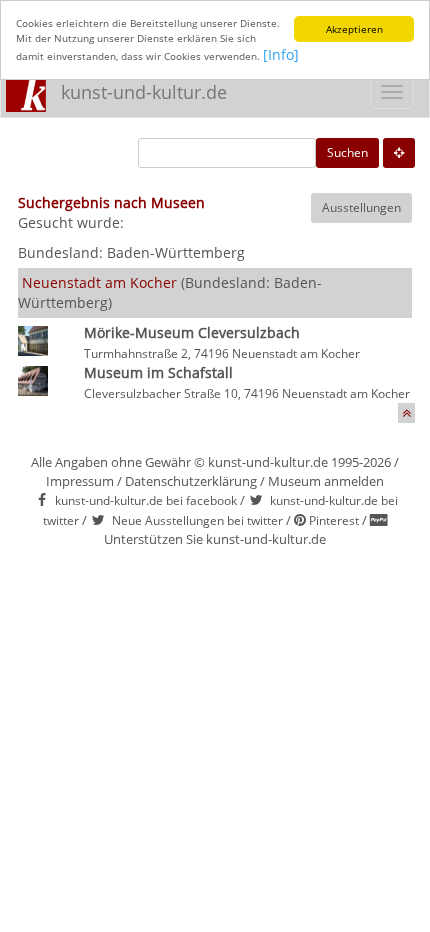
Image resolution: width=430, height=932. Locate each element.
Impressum (80, 481)
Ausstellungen (361, 207)
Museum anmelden (326, 481)
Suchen (347, 152)
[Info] (281, 54)
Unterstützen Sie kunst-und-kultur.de (215, 539)
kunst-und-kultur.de (144, 92)
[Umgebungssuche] (399, 153)
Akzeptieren (354, 29)
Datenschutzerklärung (191, 481)
